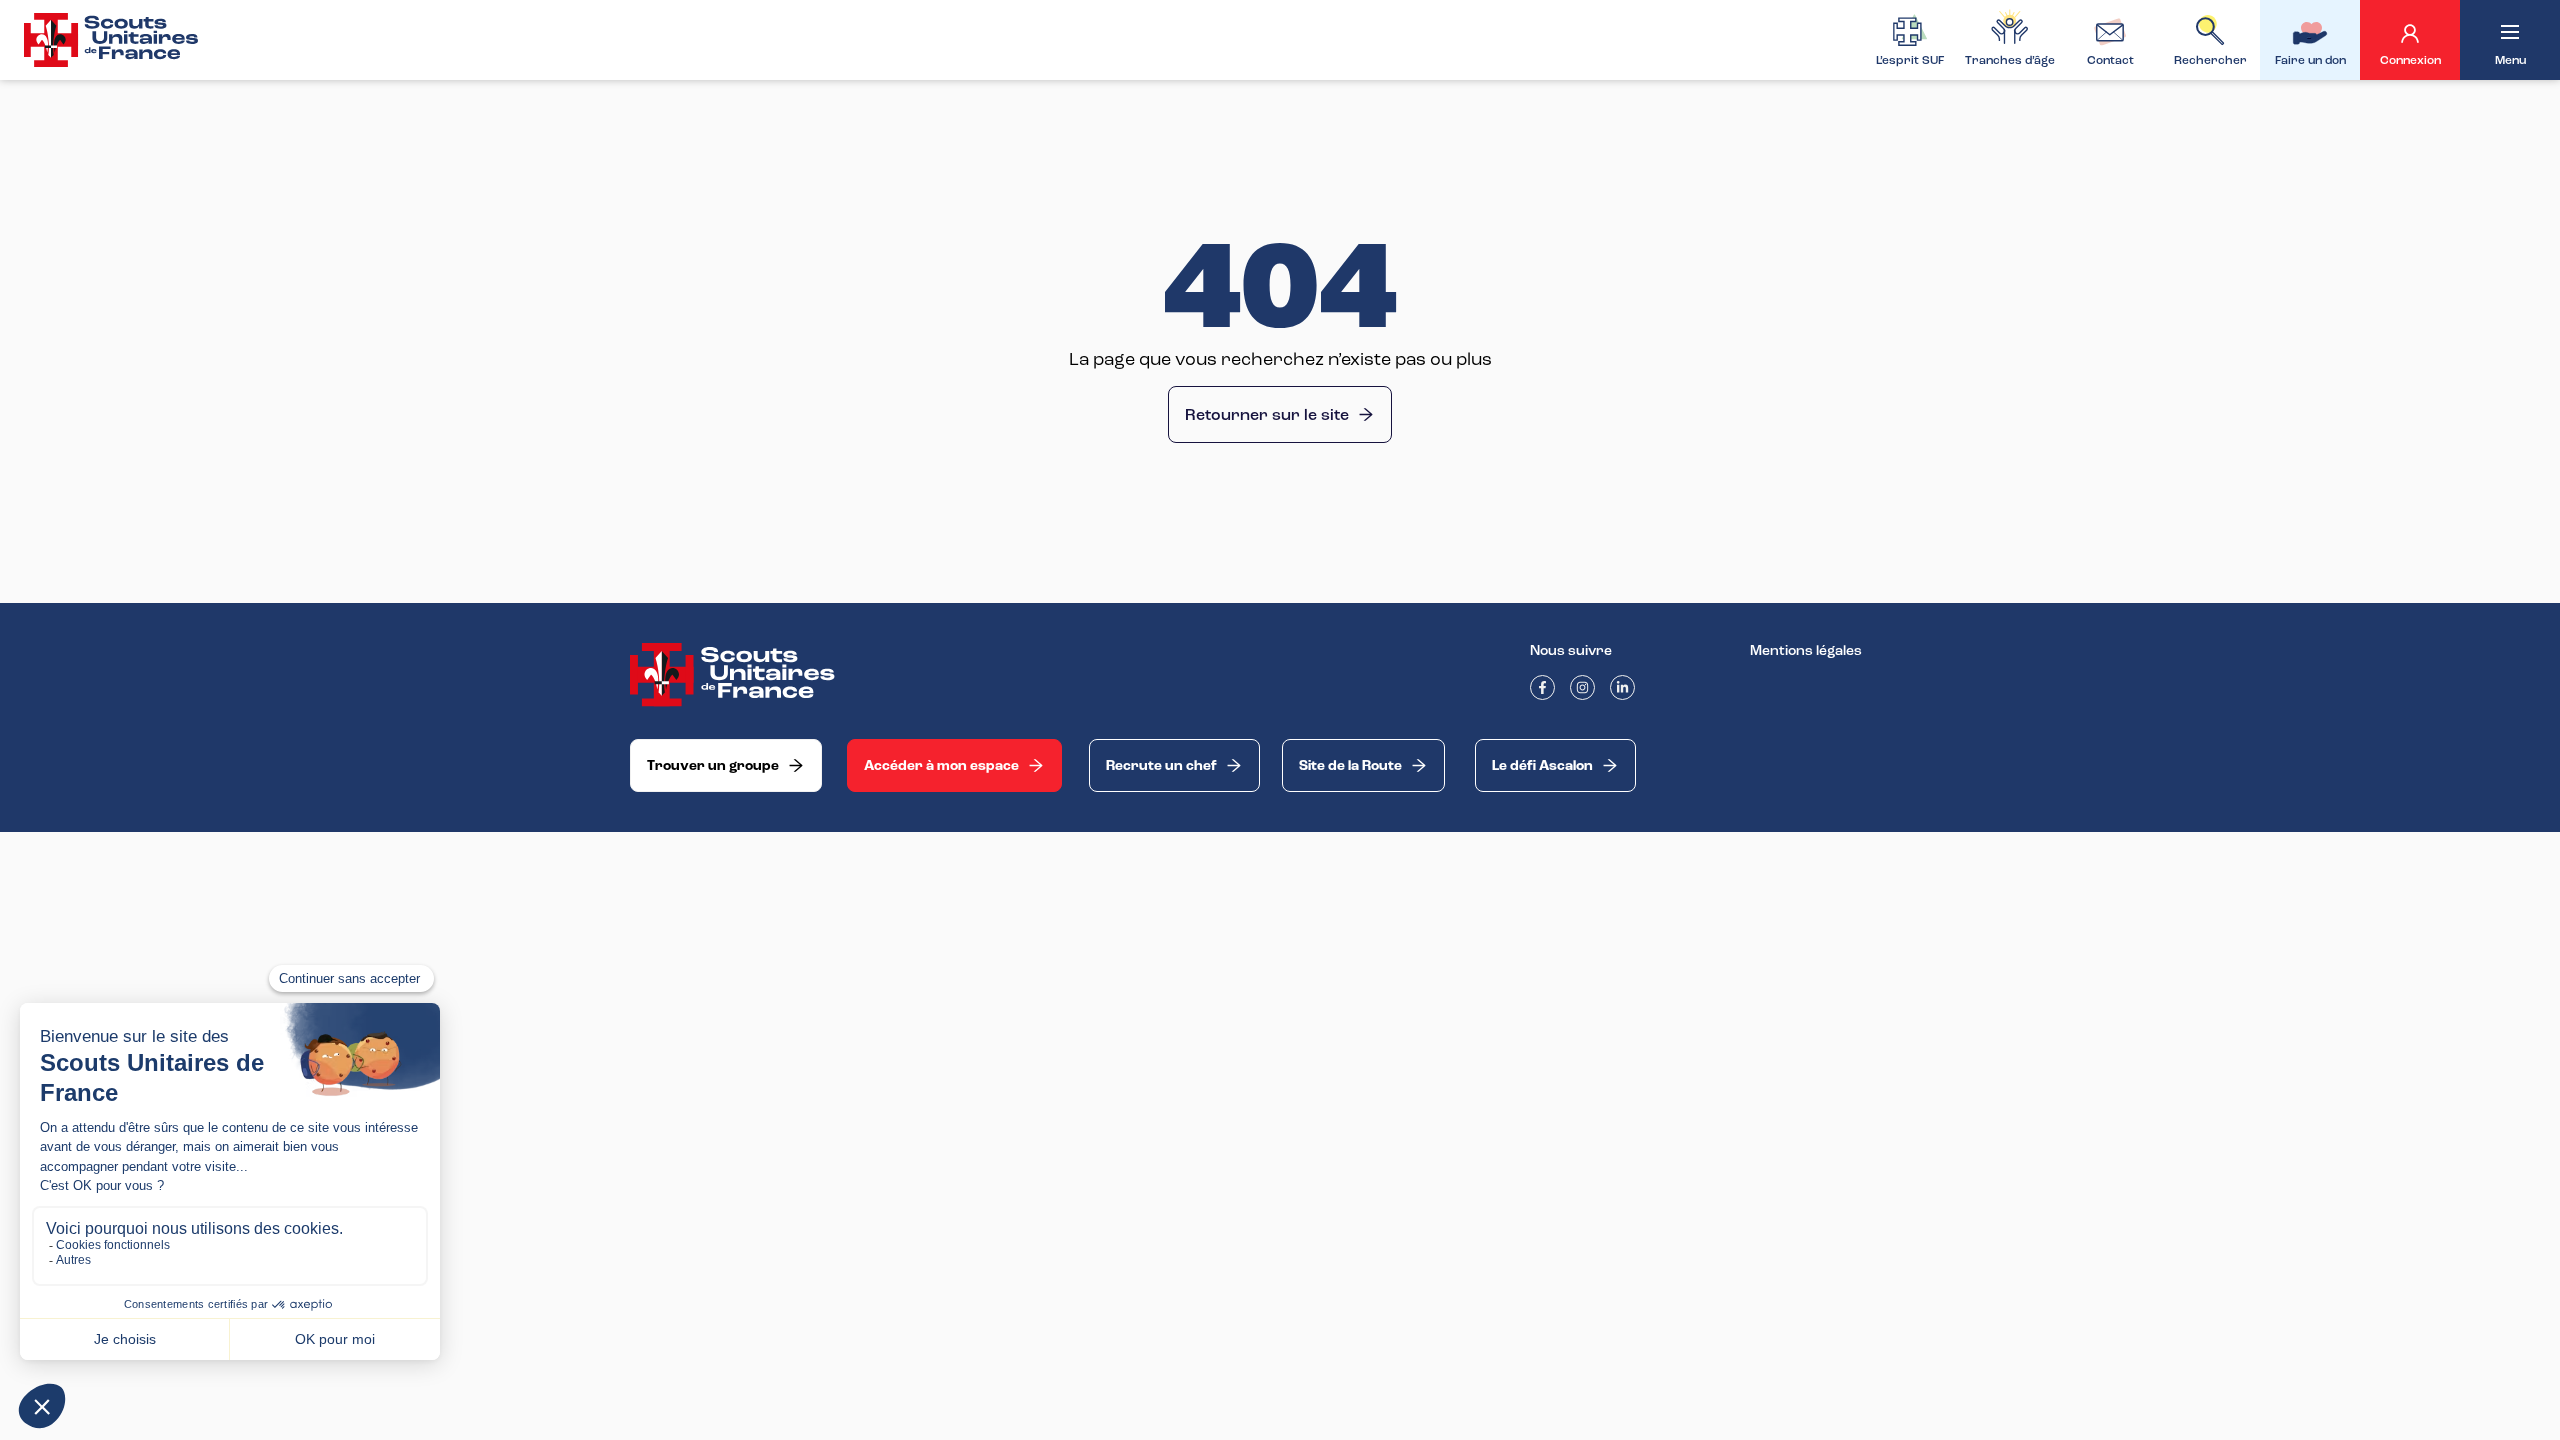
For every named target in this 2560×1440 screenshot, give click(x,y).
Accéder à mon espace (941, 766)
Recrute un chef (1161, 766)
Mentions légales (1806, 650)
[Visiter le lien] (112, 40)
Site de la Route (1350, 766)
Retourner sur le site (1267, 415)
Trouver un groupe (713, 766)
